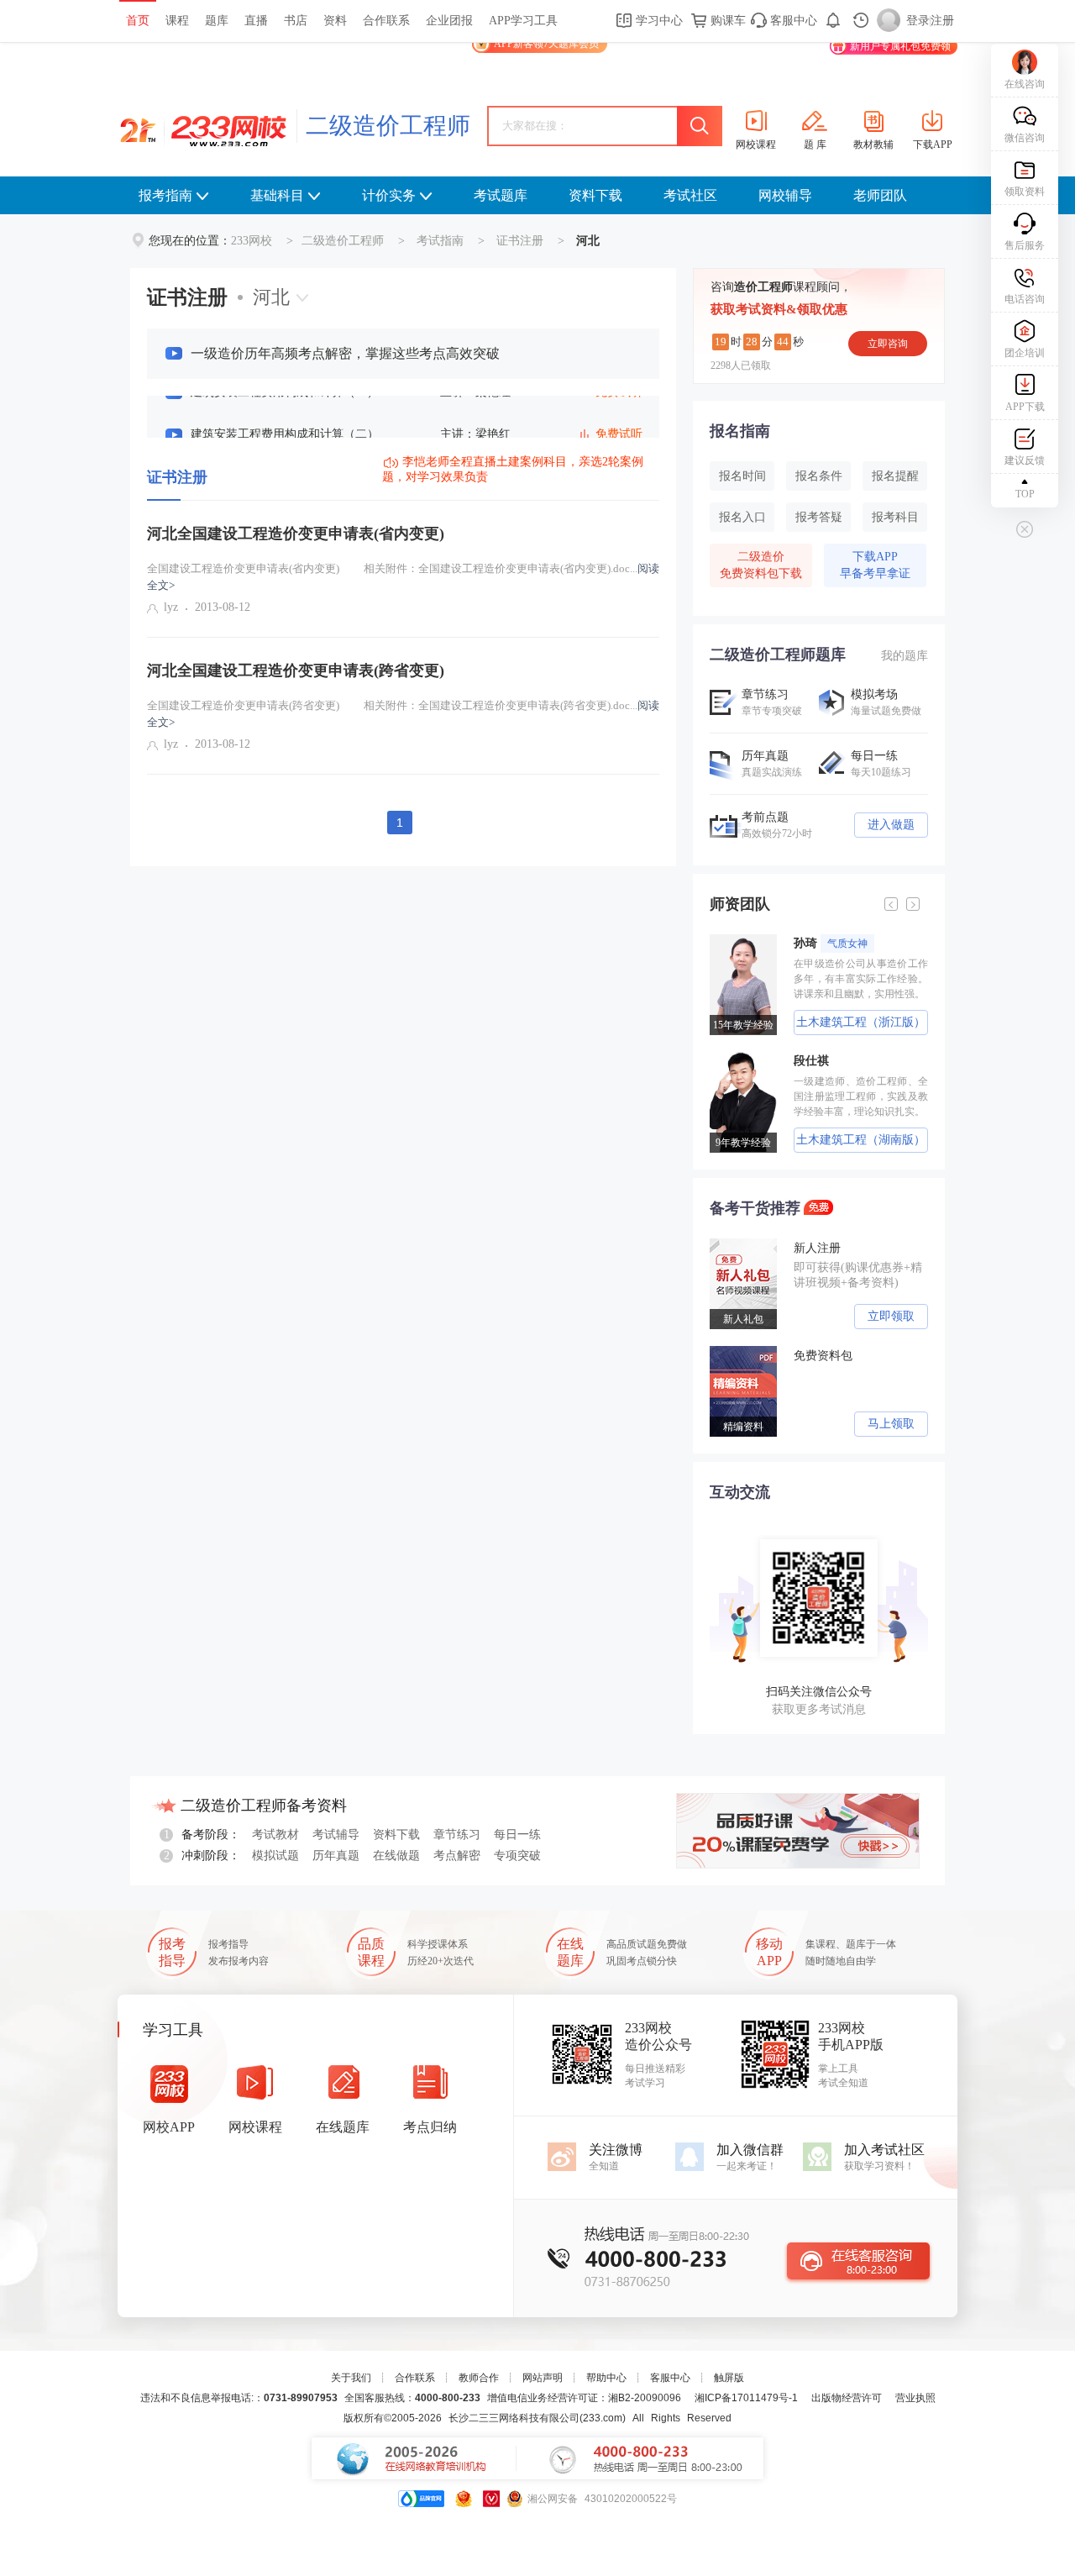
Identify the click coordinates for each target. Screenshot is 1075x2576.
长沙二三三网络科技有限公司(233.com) (537, 2418)
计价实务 (389, 195)
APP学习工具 (523, 21)
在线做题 (396, 1856)
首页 (138, 21)
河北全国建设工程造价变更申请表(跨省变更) (296, 670)
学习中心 (658, 21)
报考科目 (895, 517)
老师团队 (880, 195)
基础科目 (277, 195)
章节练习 (457, 1835)
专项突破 (517, 1856)
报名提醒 (895, 476)
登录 (918, 21)
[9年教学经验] (736, 1058)
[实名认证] (491, 2499)
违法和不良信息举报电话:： (239, 2398)
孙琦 (819, 943)
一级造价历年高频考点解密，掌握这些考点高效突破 (345, 353)
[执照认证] (464, 2499)
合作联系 (386, 21)
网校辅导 (785, 195)
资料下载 (595, 195)
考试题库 (501, 195)
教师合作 (479, 2378)
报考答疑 (819, 517)
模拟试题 (275, 1856)
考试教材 (275, 1835)
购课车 (726, 21)
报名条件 (819, 476)
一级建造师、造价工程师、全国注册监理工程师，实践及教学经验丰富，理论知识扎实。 (849, 1096)
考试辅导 (336, 1835)
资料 (335, 21)
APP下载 (1025, 407)
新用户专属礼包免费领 (900, 46)
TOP (1025, 494)
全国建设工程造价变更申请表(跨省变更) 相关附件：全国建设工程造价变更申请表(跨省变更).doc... (403, 714)
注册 (942, 21)
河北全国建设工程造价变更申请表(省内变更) (296, 534)
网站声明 (543, 2378)
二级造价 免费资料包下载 (761, 565)
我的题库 (905, 656)
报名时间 (742, 476)
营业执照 (915, 2398)
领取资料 (1025, 192)
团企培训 (1025, 353)
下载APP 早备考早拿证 (875, 565)
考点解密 (457, 1856)
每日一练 (517, 1835)
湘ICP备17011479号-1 (746, 2398)
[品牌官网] (421, 2499)
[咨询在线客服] (858, 2261)
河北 (271, 297)
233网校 (252, 241)
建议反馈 (1025, 460)
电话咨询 (1025, 299)
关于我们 (351, 2378)
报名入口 (742, 517)
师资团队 (740, 904)
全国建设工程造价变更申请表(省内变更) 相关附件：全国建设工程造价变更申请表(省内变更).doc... (403, 577)
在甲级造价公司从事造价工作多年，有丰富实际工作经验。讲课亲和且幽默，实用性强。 (849, 979)
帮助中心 (606, 2378)
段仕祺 (800, 1061)
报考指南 (165, 195)
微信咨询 (1025, 138)
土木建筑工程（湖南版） (849, 1140)
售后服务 (1025, 245)
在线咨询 (1025, 84)
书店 (296, 21)
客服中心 (792, 21)
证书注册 (520, 241)
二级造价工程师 (388, 126)
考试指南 (440, 241)
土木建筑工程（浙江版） (849, 1022)
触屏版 (729, 2378)
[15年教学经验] (736, 940)
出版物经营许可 (847, 2398)
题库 (217, 21)
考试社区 (690, 195)
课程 (177, 21)
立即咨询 (888, 344)
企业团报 (449, 21)
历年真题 (336, 1856)
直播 (256, 21)
